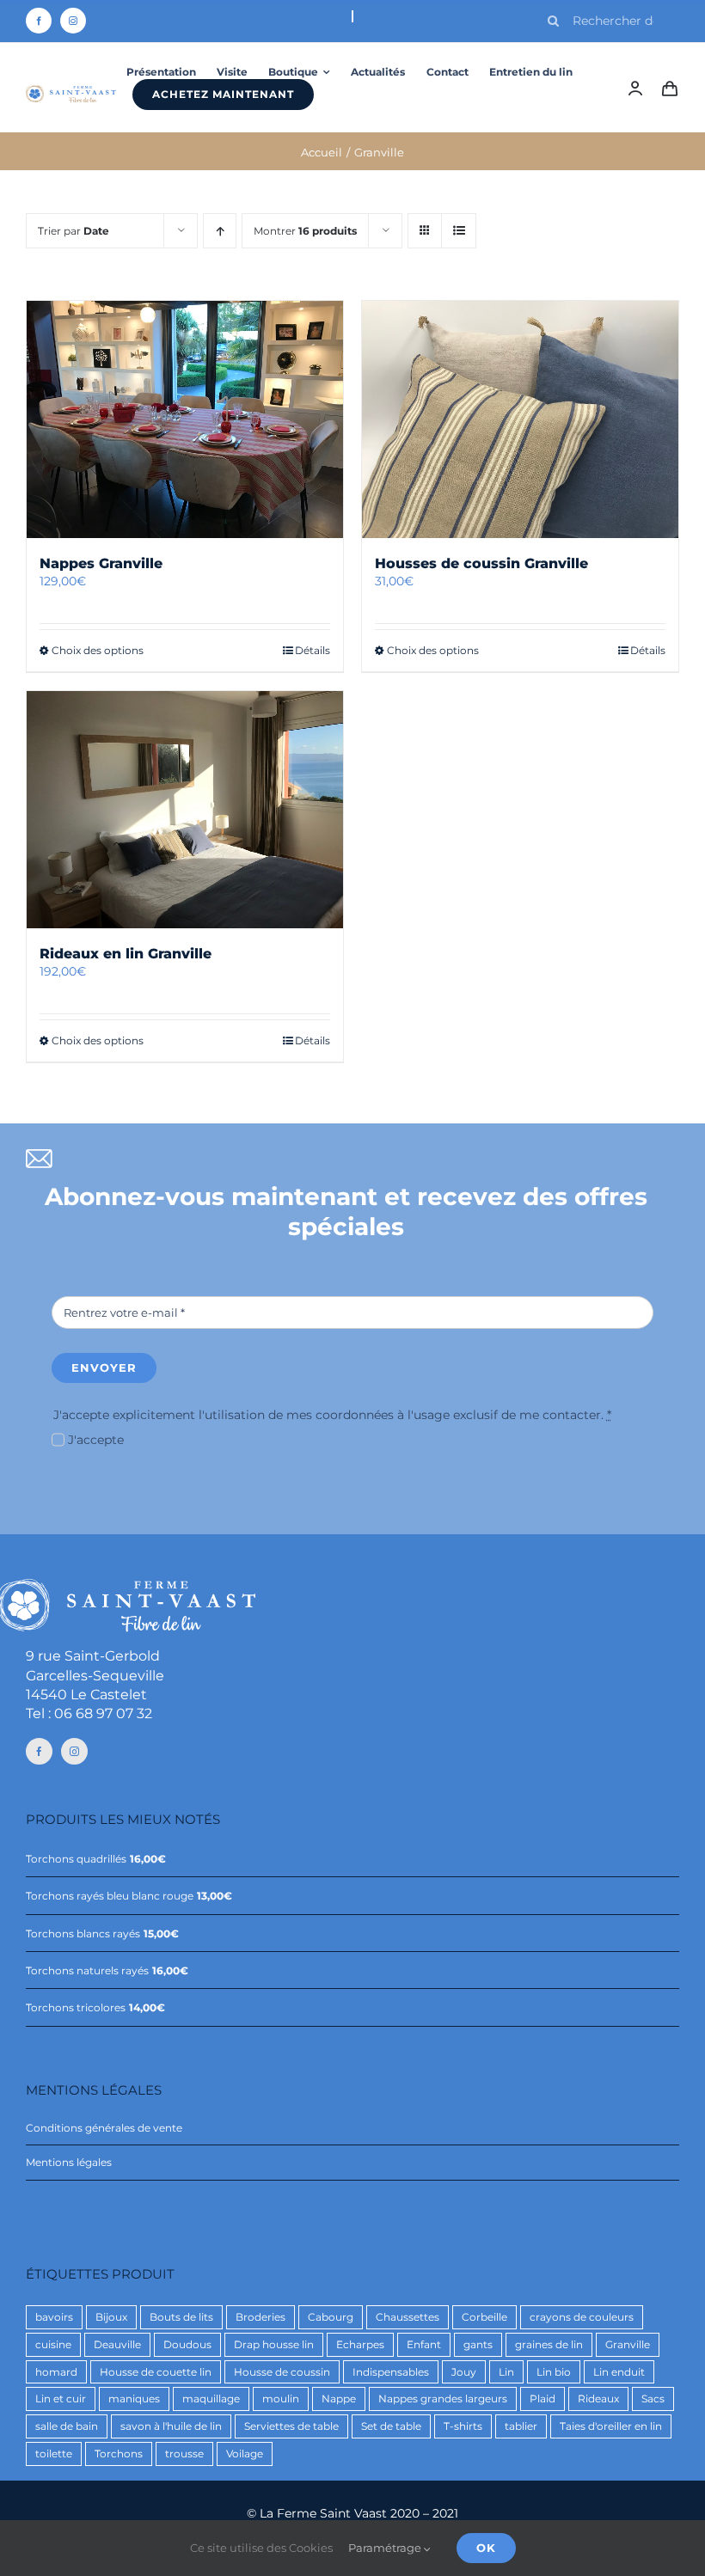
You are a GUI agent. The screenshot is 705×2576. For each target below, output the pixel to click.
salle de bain (67, 2426)
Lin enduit (619, 2372)
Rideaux (598, 2399)
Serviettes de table (291, 2426)
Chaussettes (408, 2317)
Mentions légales (69, 2162)
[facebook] (39, 21)
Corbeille (484, 2317)
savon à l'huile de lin (171, 2426)
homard (56, 2372)
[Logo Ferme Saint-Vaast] (71, 91)
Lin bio (554, 2372)
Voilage (245, 2454)
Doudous (187, 2344)
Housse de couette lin (156, 2372)
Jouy (464, 2372)
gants (478, 2344)
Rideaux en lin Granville (126, 954)
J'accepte (96, 1440)
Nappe (339, 2399)
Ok (486, 2548)
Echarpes (360, 2344)
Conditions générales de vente (104, 2128)
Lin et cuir (61, 2399)
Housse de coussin (282, 2372)
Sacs (653, 2399)
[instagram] (73, 21)
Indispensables (391, 2372)
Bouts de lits (181, 2317)
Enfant (424, 2344)
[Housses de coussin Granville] (520, 419)
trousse (184, 2454)
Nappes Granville (101, 563)
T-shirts (463, 2426)
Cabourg (331, 2317)
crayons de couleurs (582, 2317)
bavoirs (54, 2317)
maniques (134, 2399)
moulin (281, 2399)
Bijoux (111, 2317)
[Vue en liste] (459, 231)
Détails (313, 650)
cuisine (53, 2344)
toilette (54, 2454)
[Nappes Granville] (185, 419)
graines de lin (549, 2344)
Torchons (119, 2454)
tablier (521, 2426)
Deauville (117, 2344)
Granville (628, 2344)
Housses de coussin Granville (481, 563)
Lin (506, 2372)
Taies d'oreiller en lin (611, 2426)
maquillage (211, 2399)
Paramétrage (386, 2548)
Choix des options (98, 650)
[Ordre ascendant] (220, 231)
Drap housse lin (274, 2344)
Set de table (391, 2426)
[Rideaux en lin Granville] (185, 810)
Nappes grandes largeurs (443, 2399)
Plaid (543, 2399)
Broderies (261, 2317)
